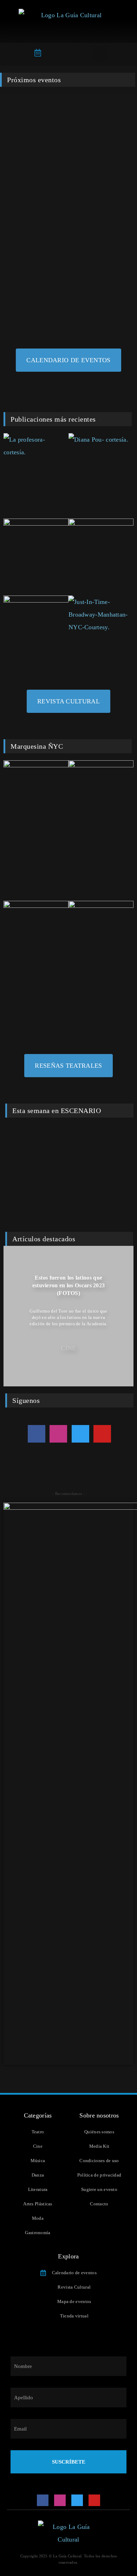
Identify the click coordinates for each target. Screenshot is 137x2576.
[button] (100, 54)
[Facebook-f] (37, 1434)
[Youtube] (102, 1434)
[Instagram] (58, 1434)
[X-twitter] (80, 1434)
